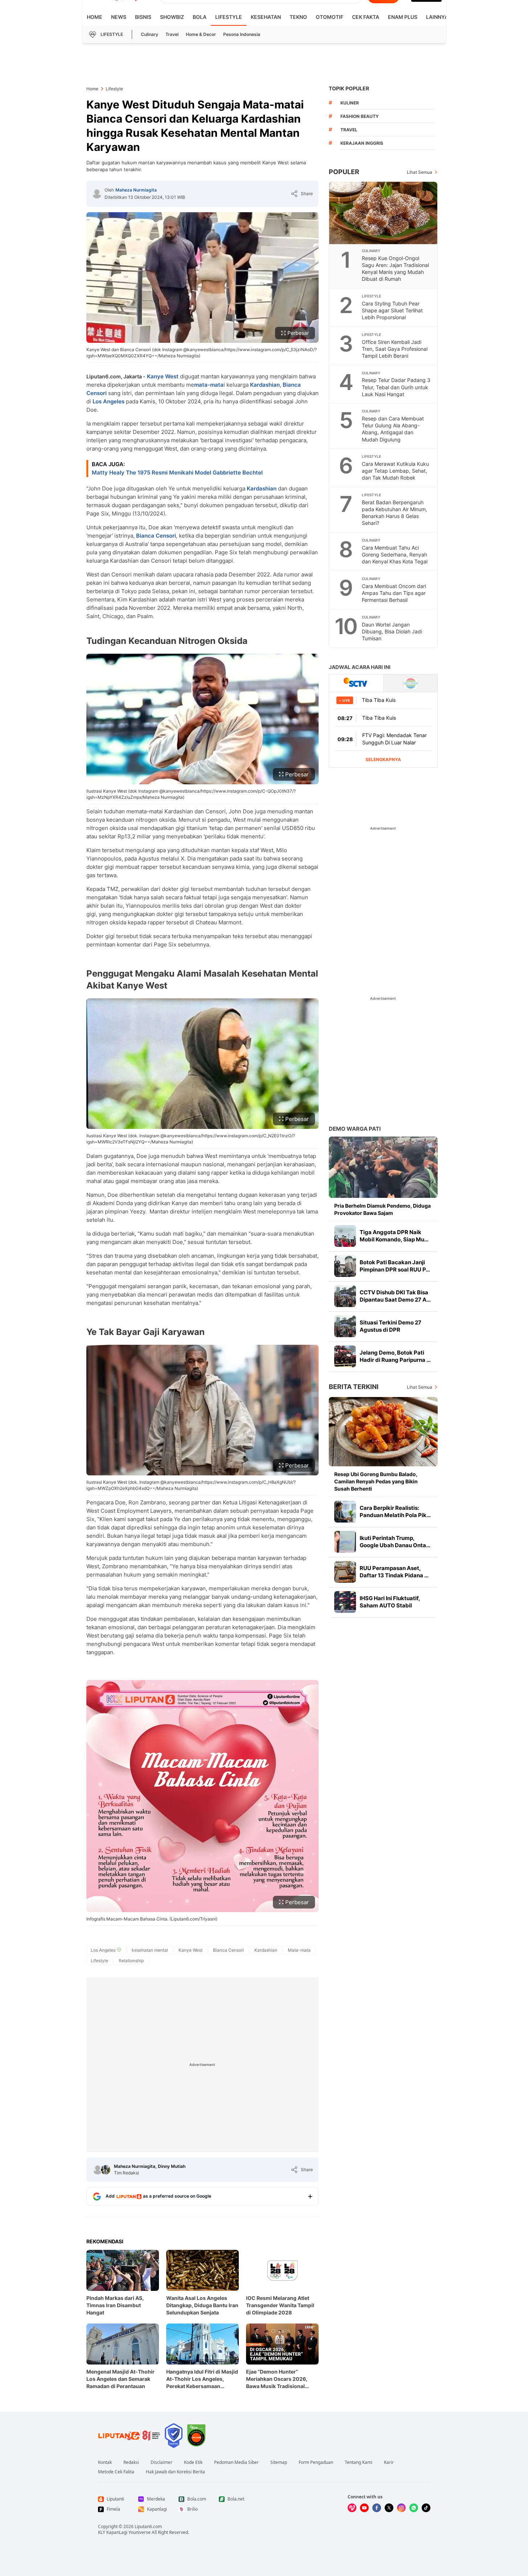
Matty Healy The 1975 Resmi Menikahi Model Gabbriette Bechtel (177, 473)
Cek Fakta (366, 17)
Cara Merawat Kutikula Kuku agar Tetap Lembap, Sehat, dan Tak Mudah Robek (395, 471)
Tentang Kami (359, 2462)
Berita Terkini (354, 1387)
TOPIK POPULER (349, 88)
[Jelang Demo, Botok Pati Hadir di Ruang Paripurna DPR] (345, 1356)
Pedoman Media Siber (236, 2462)
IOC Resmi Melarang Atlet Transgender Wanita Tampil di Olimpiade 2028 (280, 2305)
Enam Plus (403, 17)
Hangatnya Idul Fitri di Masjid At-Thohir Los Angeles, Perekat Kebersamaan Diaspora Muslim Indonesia (202, 2379)
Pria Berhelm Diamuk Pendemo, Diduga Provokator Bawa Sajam (382, 1209)
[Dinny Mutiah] (106, 2170)
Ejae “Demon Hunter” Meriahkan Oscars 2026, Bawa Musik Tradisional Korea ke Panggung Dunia (278, 2379)
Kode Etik (193, 2462)
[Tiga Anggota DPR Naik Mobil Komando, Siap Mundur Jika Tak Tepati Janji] (345, 1236)
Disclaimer (161, 2462)
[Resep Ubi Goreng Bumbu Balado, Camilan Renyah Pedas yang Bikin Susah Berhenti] (383, 1432)
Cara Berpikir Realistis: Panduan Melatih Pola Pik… (395, 1511)
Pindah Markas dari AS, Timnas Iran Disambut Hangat (115, 2305)
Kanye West (163, 376)
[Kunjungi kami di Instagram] (401, 2508)
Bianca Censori (156, 536)
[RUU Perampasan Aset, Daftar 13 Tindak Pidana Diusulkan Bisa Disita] (345, 1572)
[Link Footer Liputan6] (129, 2436)
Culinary (150, 34)
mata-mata (209, 385)
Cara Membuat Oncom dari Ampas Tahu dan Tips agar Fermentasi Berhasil (394, 593)
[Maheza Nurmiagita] (97, 194)
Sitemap (279, 2462)
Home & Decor (201, 34)
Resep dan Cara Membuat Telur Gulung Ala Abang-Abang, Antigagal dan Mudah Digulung (393, 429)
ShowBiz (172, 17)
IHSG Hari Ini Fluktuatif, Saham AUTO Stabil (390, 1602)
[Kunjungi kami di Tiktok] (426, 2508)
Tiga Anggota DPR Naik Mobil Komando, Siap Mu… (394, 1236)
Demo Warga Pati (355, 1129)
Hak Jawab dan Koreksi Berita (175, 2472)
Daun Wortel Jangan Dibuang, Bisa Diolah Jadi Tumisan (392, 631)
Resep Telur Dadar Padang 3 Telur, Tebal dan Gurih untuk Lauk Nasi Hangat (396, 387)
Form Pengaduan (316, 2462)
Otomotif (330, 17)
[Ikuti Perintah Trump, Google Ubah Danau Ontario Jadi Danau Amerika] (345, 1542)
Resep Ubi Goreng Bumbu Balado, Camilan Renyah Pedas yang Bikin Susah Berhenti (376, 1481)
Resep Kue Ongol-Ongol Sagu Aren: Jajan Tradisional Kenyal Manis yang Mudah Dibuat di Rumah (395, 268)
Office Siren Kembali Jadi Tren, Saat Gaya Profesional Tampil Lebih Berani (395, 349)
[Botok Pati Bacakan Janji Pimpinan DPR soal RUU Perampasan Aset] (345, 1266)
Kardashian (265, 385)
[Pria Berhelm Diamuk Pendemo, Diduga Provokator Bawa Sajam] (383, 1167)
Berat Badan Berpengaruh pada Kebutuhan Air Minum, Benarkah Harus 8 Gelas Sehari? (394, 513)
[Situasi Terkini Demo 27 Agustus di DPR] (345, 1326)
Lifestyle (229, 17)
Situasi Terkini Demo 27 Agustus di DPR (390, 1326)
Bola (200, 17)
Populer (344, 172)
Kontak (105, 2462)
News (119, 17)
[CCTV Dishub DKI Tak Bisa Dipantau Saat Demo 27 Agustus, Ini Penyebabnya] (345, 1296)
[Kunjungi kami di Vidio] (352, 2508)
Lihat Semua (419, 172)
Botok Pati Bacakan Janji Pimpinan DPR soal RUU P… (395, 1266)
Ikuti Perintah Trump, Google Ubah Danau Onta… (395, 1542)
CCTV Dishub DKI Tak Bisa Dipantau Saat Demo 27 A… (395, 1296)
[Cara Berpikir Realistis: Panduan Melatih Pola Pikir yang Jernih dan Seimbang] (345, 1512)
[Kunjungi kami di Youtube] (364, 2508)
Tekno (298, 17)
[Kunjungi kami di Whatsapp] (414, 2508)
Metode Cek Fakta (116, 2472)
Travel (172, 34)
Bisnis (143, 17)
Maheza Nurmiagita (136, 190)
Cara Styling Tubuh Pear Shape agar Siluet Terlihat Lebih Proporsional (392, 310)
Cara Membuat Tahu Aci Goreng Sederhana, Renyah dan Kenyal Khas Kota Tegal (395, 554)
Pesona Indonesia (242, 34)
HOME (95, 17)
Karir (389, 2462)
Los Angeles (109, 401)
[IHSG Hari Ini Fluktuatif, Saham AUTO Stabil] (345, 1602)
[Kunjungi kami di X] (389, 2508)
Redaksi (131, 2462)
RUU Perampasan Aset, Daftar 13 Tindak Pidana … (394, 1572)
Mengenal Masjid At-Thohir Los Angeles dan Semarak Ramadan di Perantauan (120, 2379)
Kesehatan (266, 17)
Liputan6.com (148, 2526)
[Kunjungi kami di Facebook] (377, 2508)
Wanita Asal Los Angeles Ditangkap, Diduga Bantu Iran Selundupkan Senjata (202, 2305)
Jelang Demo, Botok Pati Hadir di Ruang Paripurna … (395, 1356)
